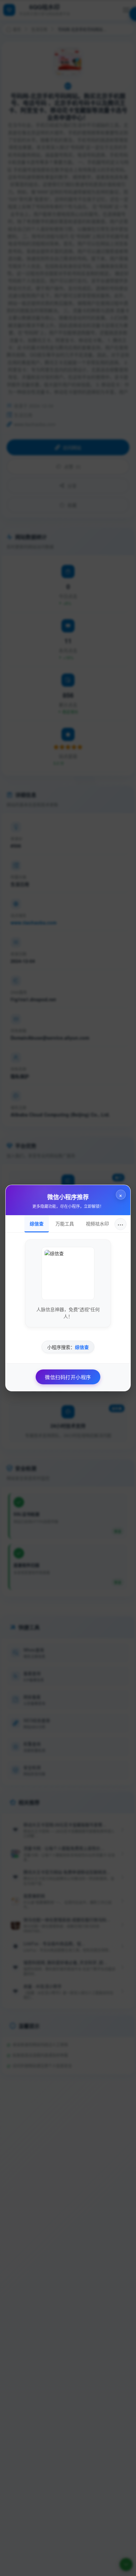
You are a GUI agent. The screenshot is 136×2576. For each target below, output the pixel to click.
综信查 (37, 1223)
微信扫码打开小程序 (68, 1377)
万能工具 (65, 1223)
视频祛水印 (97, 1223)
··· (120, 1224)
